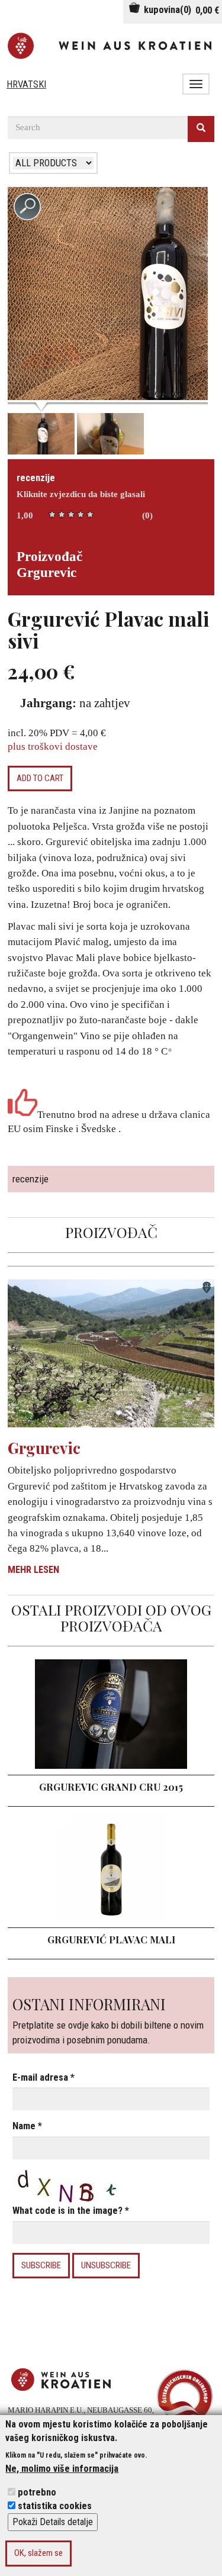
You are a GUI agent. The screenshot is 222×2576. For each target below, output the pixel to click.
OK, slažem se (38, 2553)
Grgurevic (44, 1448)
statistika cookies (55, 2506)
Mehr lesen (33, 1570)
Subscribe (41, 2265)
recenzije (36, 478)
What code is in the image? (71, 2211)
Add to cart (40, 778)
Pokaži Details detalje (53, 2522)
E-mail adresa (44, 2077)
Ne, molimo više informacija (62, 2469)
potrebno (37, 2492)
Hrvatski (26, 84)
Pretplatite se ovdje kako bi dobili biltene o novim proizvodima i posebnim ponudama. (108, 2021)
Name (27, 2126)
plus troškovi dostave (53, 747)
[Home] (111, 46)
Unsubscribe (106, 2265)
